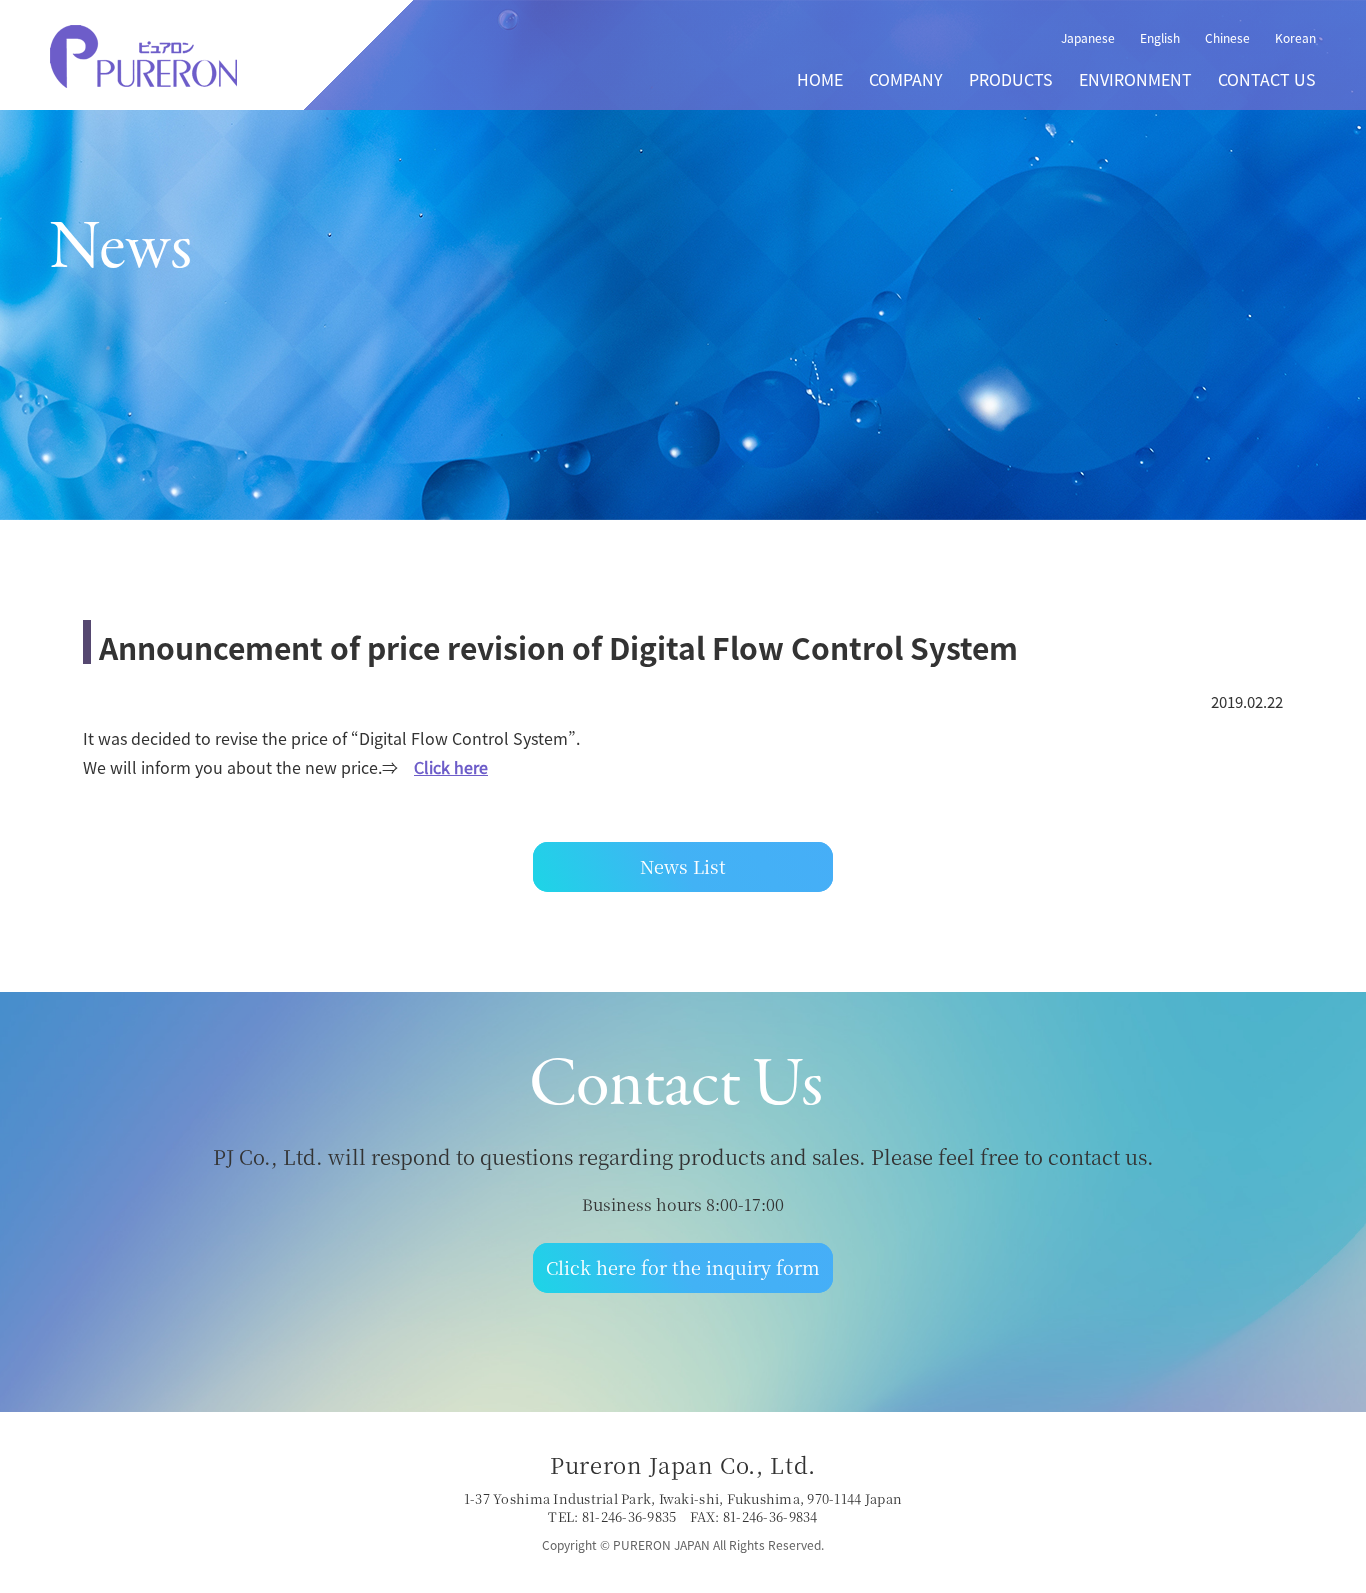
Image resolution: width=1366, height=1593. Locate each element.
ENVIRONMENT (1135, 79)
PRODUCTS (1011, 79)
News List (683, 866)
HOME (820, 79)
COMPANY (906, 79)
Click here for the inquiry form (683, 1267)
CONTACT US (1267, 79)
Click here (451, 767)
